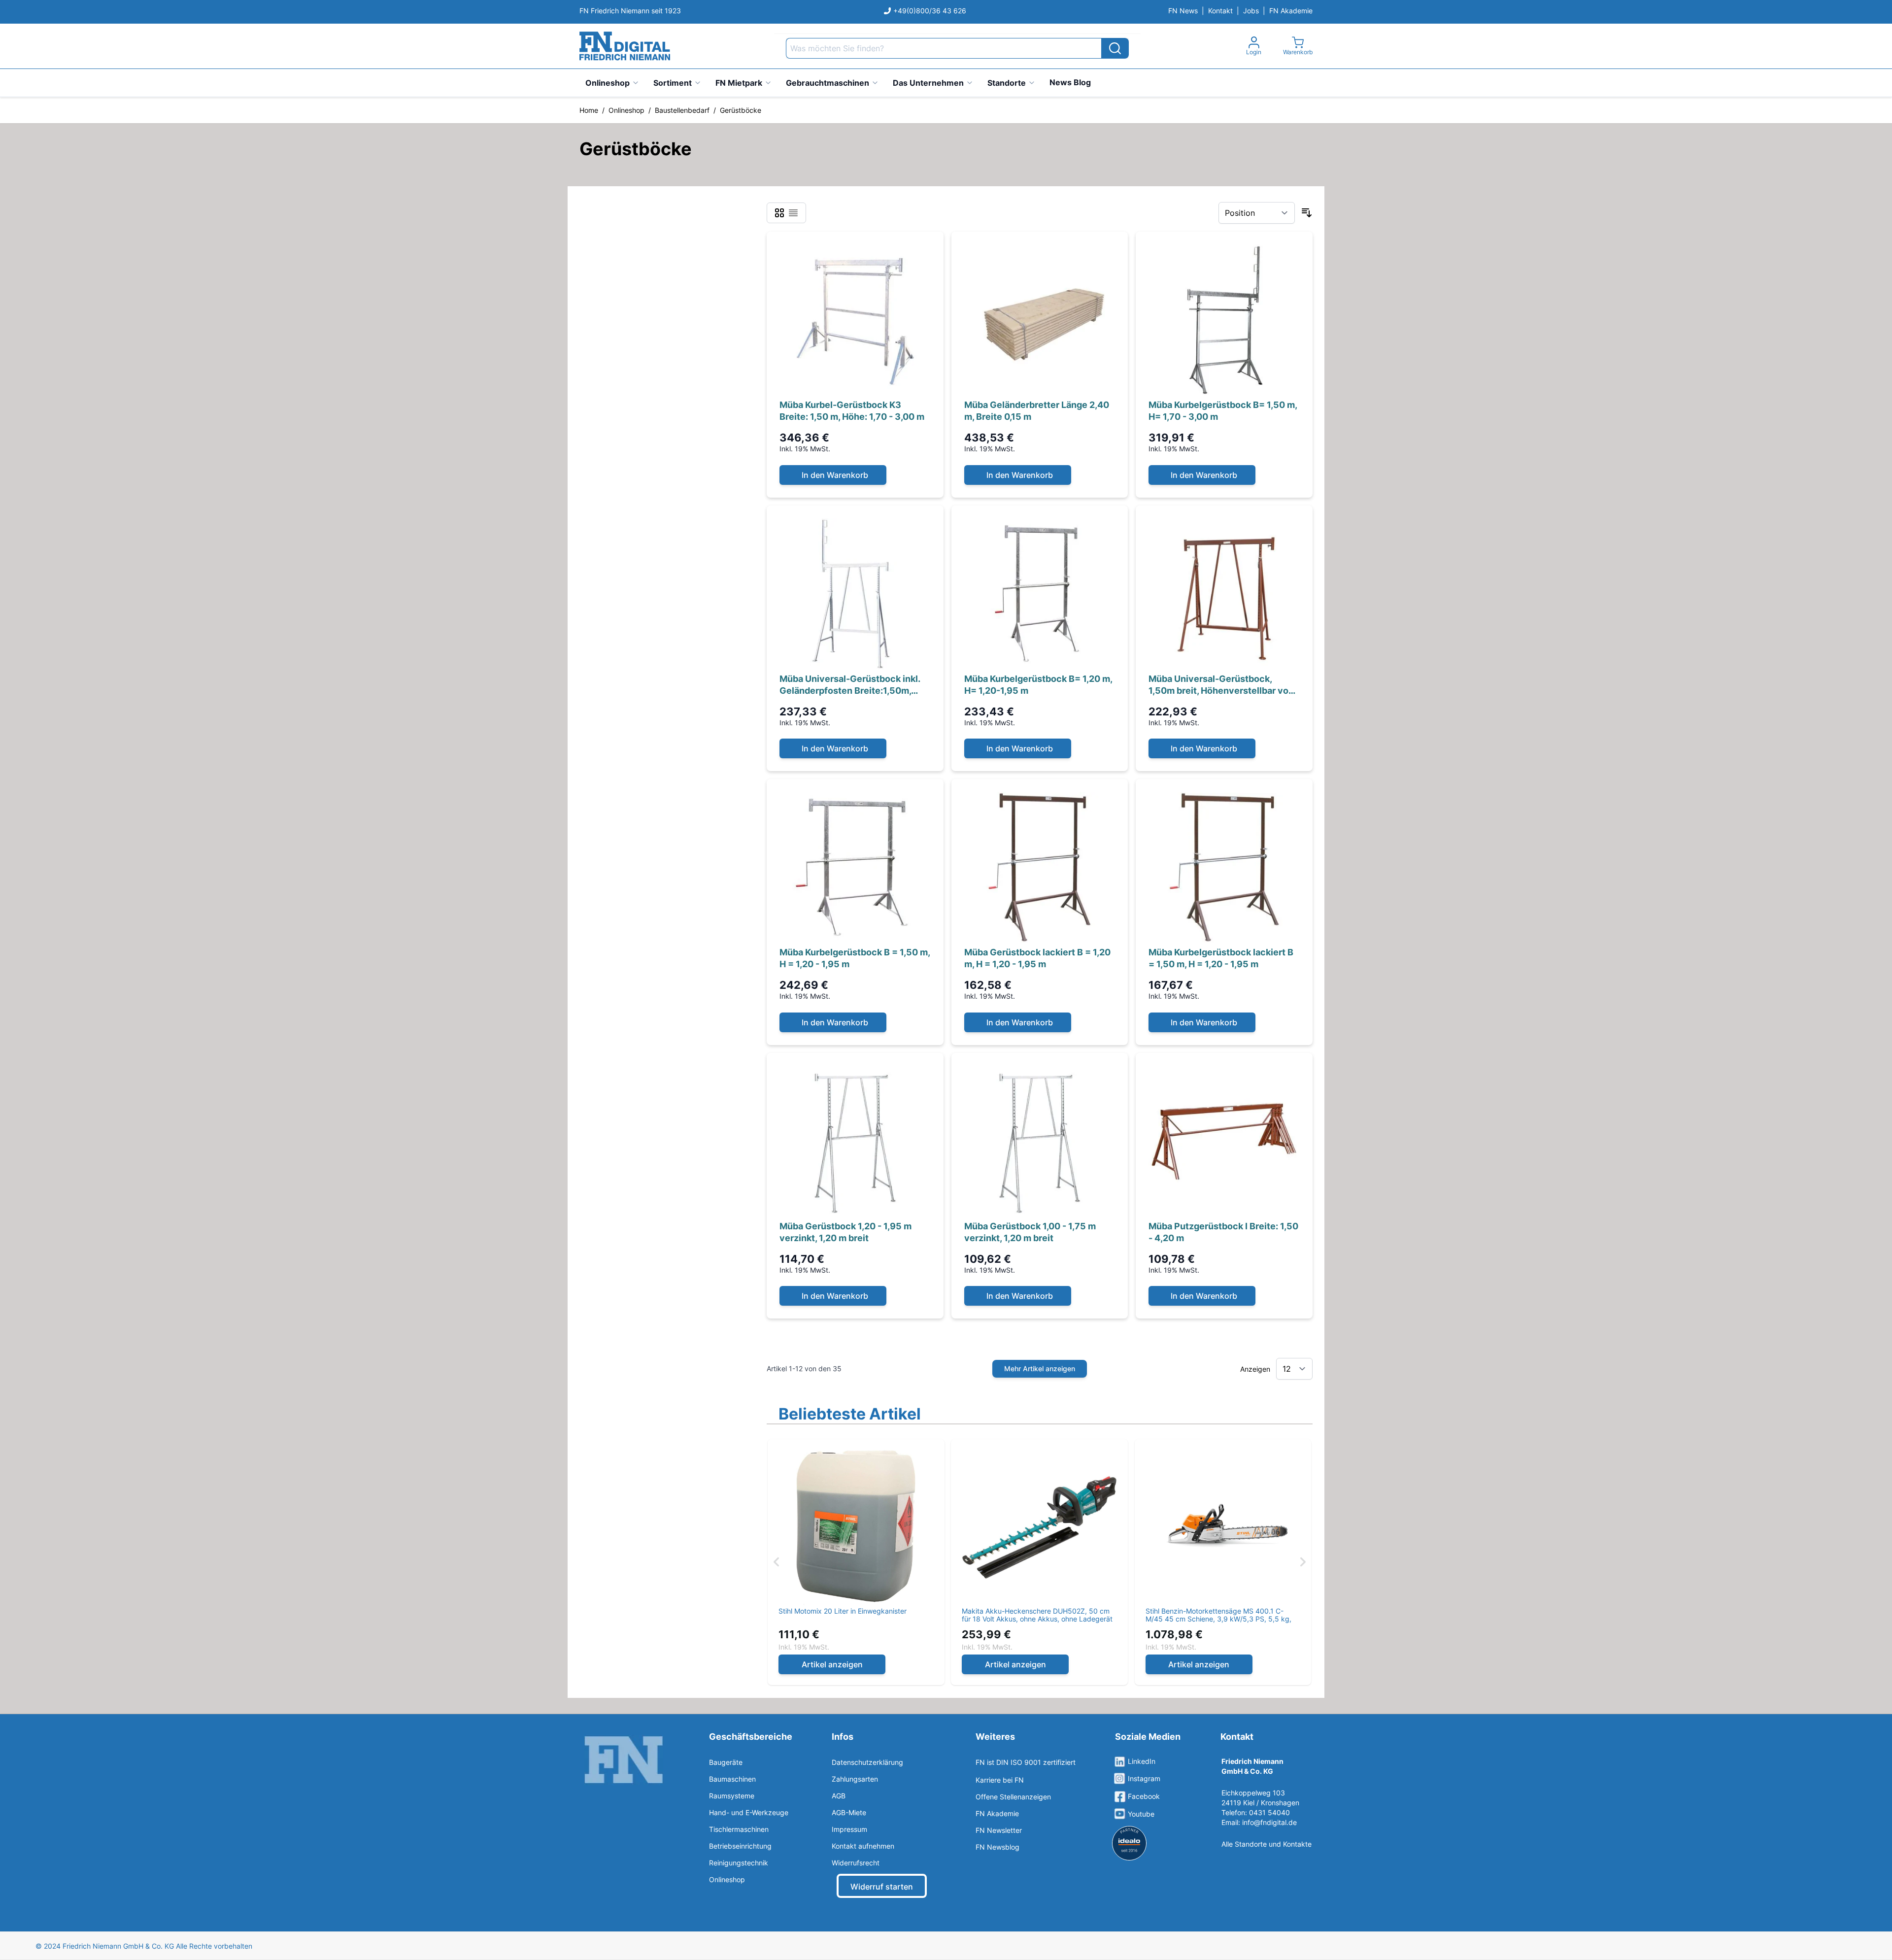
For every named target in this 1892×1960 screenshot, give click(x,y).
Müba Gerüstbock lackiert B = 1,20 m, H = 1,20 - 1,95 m (1037, 958)
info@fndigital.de (1269, 1822)
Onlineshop (608, 83)
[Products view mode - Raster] (779, 213)
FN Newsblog (997, 1847)
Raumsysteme (732, 1796)
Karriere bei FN (1000, 1780)
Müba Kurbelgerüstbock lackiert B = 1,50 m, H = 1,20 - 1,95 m (1221, 958)
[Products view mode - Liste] (793, 213)
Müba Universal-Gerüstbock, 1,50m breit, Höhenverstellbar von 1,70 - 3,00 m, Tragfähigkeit (1221, 685)
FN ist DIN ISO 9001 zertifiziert (1026, 1762)
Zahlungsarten (855, 1779)
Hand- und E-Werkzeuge (749, 1812)
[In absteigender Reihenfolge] (1307, 213)
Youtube (1141, 1814)
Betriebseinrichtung (740, 1846)
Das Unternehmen (928, 83)
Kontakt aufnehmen (863, 1846)
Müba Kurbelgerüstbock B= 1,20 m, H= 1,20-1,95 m (1038, 685)
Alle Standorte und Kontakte (1267, 1844)
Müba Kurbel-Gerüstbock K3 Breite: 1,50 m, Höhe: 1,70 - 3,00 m (852, 411)
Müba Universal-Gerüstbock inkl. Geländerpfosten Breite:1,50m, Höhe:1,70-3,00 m (850, 685)
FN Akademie (1291, 11)
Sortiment (673, 83)
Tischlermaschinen (739, 1829)
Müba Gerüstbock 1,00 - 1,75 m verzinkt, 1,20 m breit (1030, 1232)
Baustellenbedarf (682, 110)
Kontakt (1220, 11)
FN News (1183, 11)
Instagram (1144, 1778)
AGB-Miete (849, 1812)
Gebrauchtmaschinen (828, 83)
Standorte (1007, 83)
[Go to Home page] (625, 46)
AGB (839, 1796)
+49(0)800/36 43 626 (930, 11)
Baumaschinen (732, 1779)
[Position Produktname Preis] (1257, 213)
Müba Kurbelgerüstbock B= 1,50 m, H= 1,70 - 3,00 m (1223, 411)
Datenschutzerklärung (867, 1762)
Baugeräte (726, 1762)
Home (589, 110)
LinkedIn (1142, 1761)
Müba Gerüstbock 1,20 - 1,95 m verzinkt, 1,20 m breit (845, 1232)
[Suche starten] (1115, 48)
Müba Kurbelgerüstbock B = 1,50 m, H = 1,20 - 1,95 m (855, 958)
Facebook (1144, 1796)
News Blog (1070, 82)
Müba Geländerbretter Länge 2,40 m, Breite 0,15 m (1037, 411)
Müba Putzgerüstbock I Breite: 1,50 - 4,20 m (1223, 1232)
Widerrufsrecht (856, 1863)
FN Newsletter (999, 1830)
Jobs (1251, 11)
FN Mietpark (739, 83)
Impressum (849, 1829)
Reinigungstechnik (739, 1863)
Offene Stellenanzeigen (1013, 1797)
